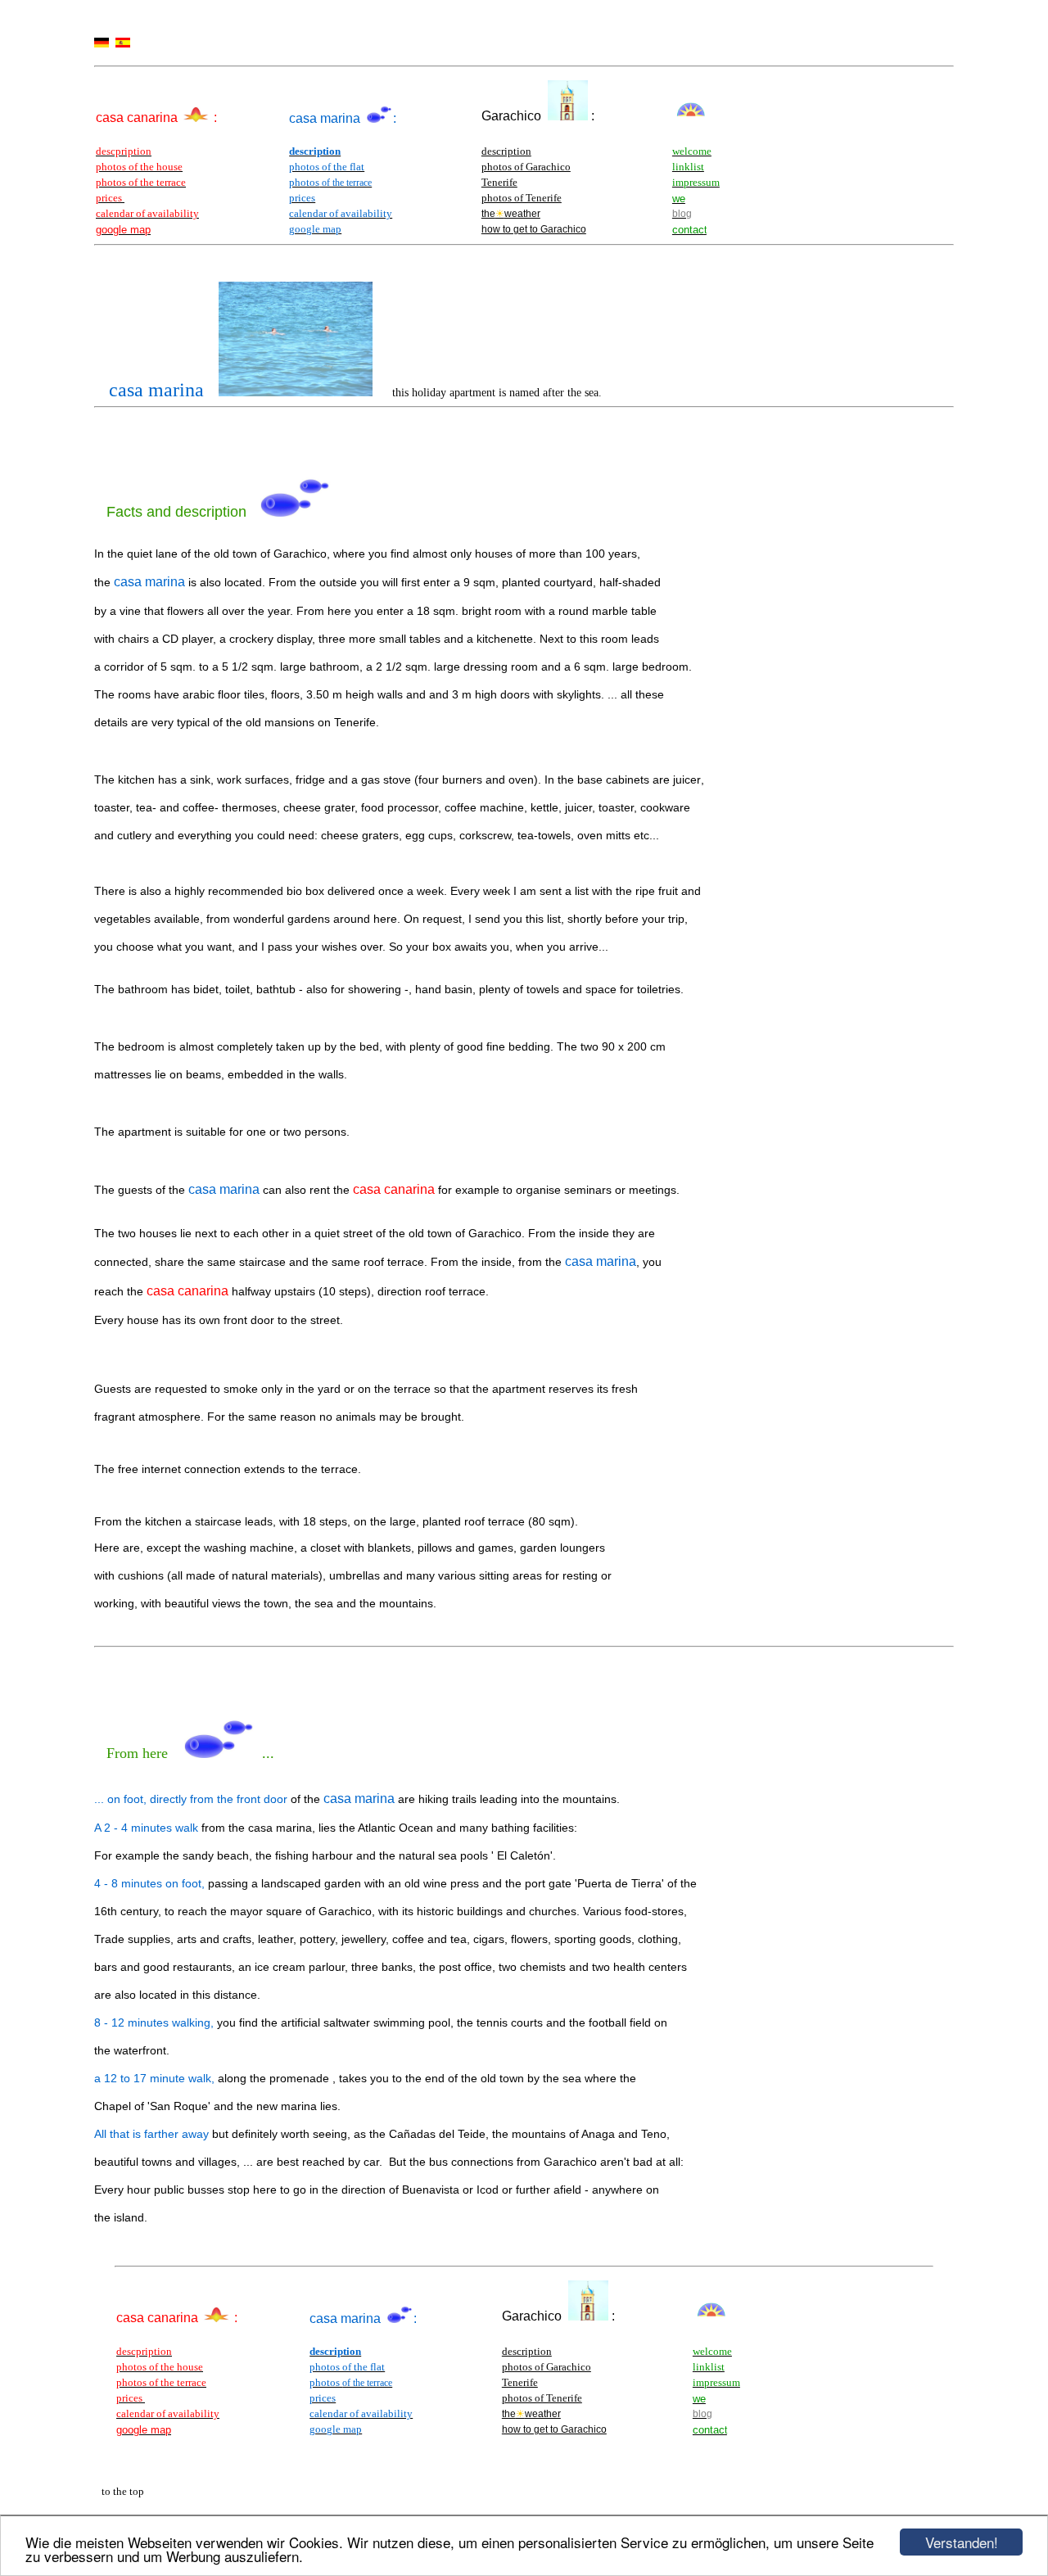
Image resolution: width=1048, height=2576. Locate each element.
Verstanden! (962, 2542)
